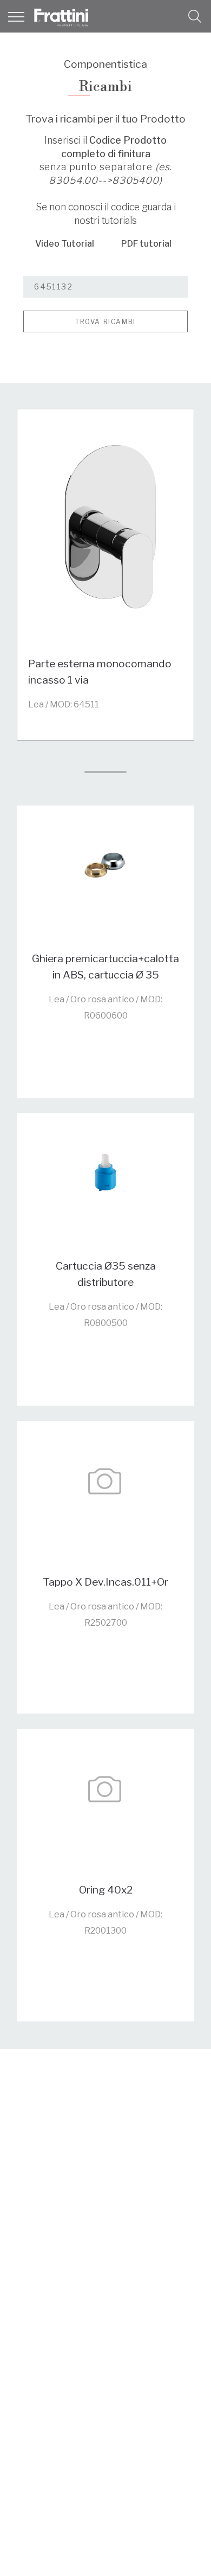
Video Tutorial (65, 244)
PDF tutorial (146, 244)
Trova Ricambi (105, 322)
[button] (195, 16)
